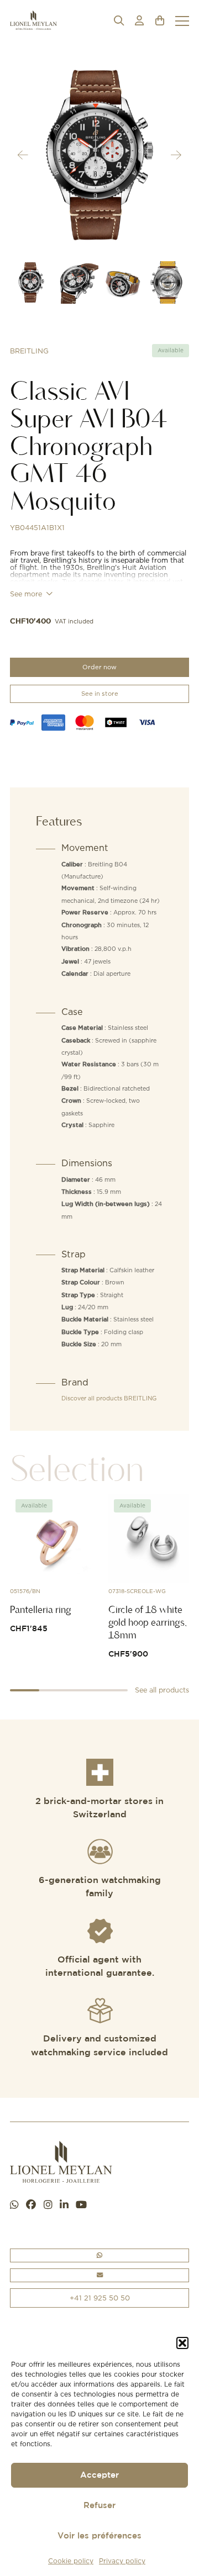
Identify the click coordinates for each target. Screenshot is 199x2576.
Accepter (99, 2475)
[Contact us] (99, 2275)
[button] (182, 2343)
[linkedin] (64, 2205)
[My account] (139, 21)
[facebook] (31, 2205)
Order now (99, 667)
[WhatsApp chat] (14, 2205)
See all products (162, 1690)
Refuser (99, 2506)
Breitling (29, 351)
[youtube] (81, 2205)
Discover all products (109, 1398)
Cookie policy (71, 2561)
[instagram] (48, 2205)
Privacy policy (122, 2561)
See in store (100, 694)
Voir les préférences (99, 2536)
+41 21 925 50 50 (100, 2298)
